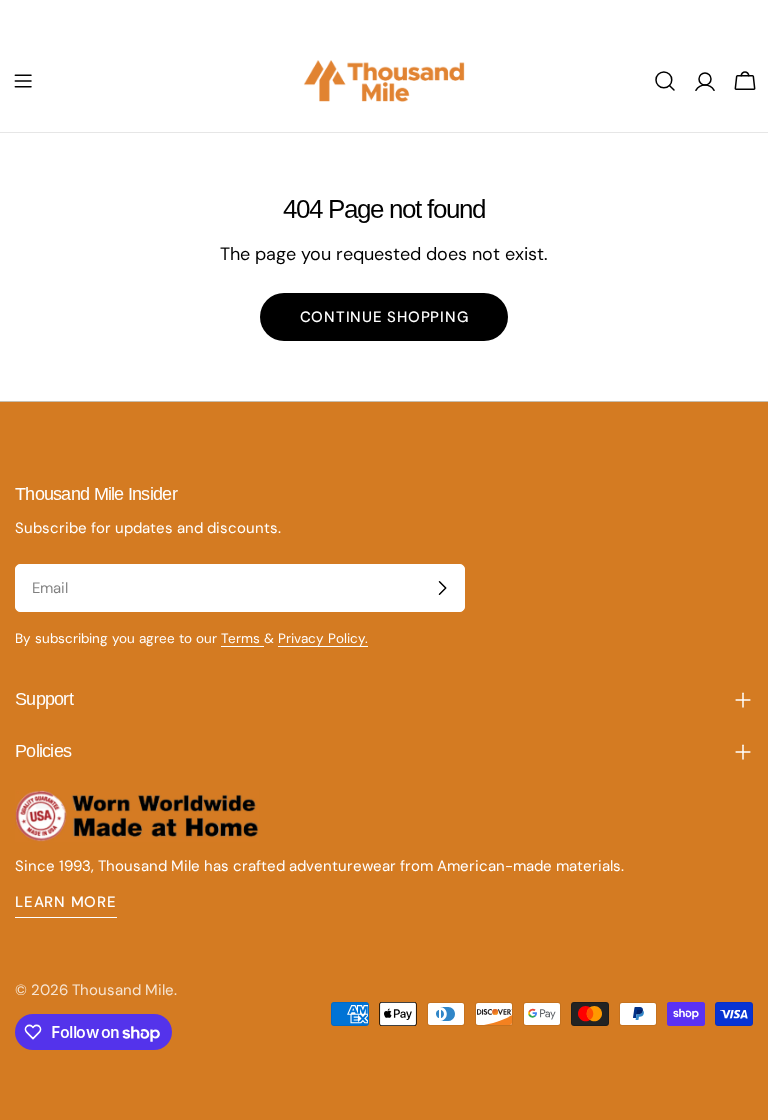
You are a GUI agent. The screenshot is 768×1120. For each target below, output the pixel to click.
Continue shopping (384, 317)
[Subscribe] (442, 588)
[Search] (665, 81)
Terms (242, 638)
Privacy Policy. (323, 638)
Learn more (66, 902)
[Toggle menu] (23, 81)
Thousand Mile (123, 990)
